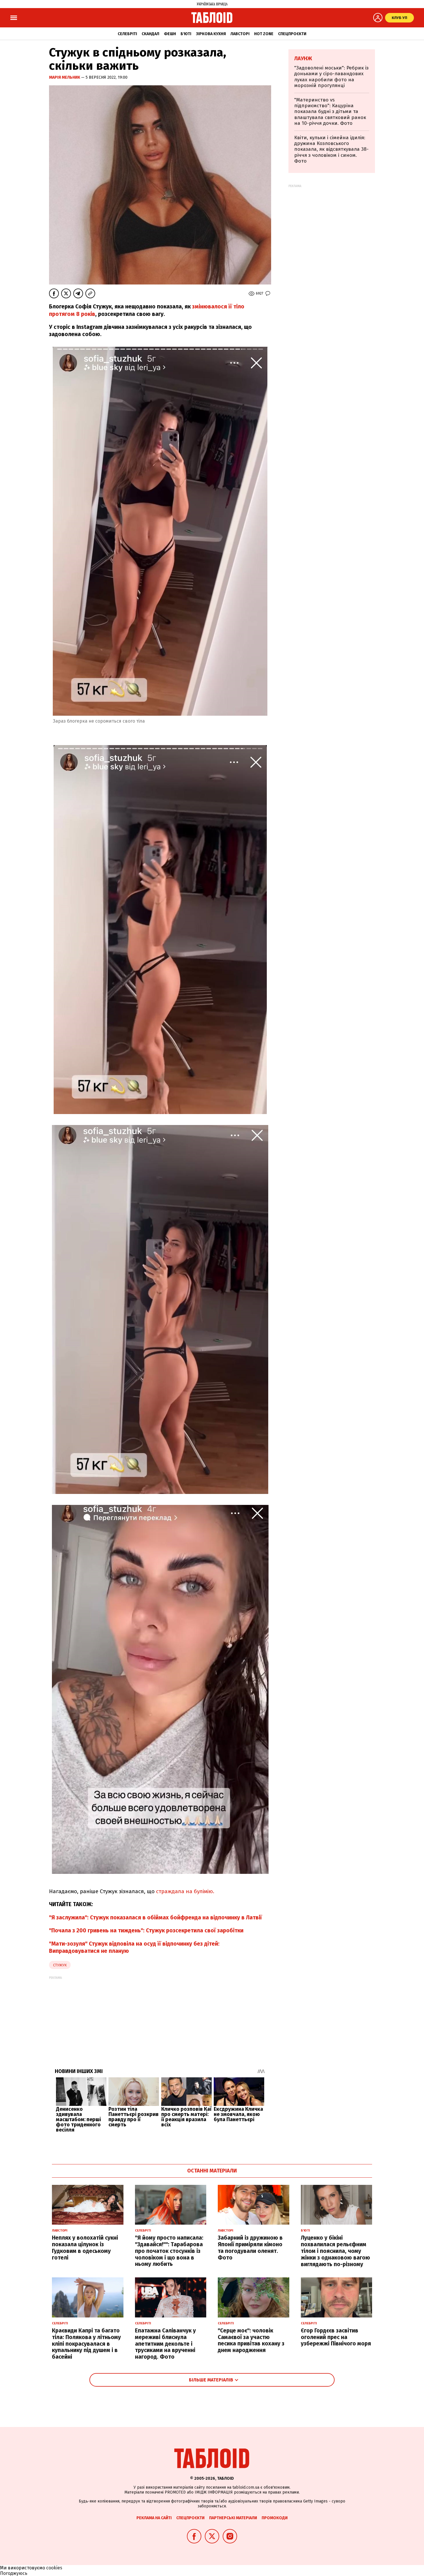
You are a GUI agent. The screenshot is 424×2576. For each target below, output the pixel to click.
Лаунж (303, 59)
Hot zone (264, 34)
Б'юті (186, 34)
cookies (54, 2568)
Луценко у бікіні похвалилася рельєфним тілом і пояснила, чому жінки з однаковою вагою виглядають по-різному (335, 2251)
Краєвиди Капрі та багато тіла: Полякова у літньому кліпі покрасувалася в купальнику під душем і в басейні (86, 2344)
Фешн (170, 34)
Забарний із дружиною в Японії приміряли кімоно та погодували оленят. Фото (250, 2248)
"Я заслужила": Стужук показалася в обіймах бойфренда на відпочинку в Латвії (155, 1918)
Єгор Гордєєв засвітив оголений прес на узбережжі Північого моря (336, 2337)
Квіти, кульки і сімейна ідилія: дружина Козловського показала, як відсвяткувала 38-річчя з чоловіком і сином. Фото (331, 149)
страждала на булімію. (185, 1891)
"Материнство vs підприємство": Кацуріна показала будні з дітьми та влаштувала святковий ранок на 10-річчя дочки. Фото (330, 112)
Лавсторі (240, 34)
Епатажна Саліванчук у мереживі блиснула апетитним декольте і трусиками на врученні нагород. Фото (165, 2344)
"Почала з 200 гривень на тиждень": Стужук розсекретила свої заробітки (146, 1930)
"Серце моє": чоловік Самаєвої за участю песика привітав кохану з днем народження (251, 2340)
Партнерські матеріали (233, 2518)
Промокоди (275, 2518)
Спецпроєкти (292, 34)
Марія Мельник (65, 77)
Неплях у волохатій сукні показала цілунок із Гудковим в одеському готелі (85, 2248)
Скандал (150, 34)
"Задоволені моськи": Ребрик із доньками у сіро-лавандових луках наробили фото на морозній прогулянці (331, 77)
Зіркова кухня (211, 34)
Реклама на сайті (154, 2518)
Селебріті (127, 34)
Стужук (60, 1965)
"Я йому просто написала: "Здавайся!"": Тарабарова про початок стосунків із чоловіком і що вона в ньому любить (169, 2251)
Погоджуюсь (14, 2573)
